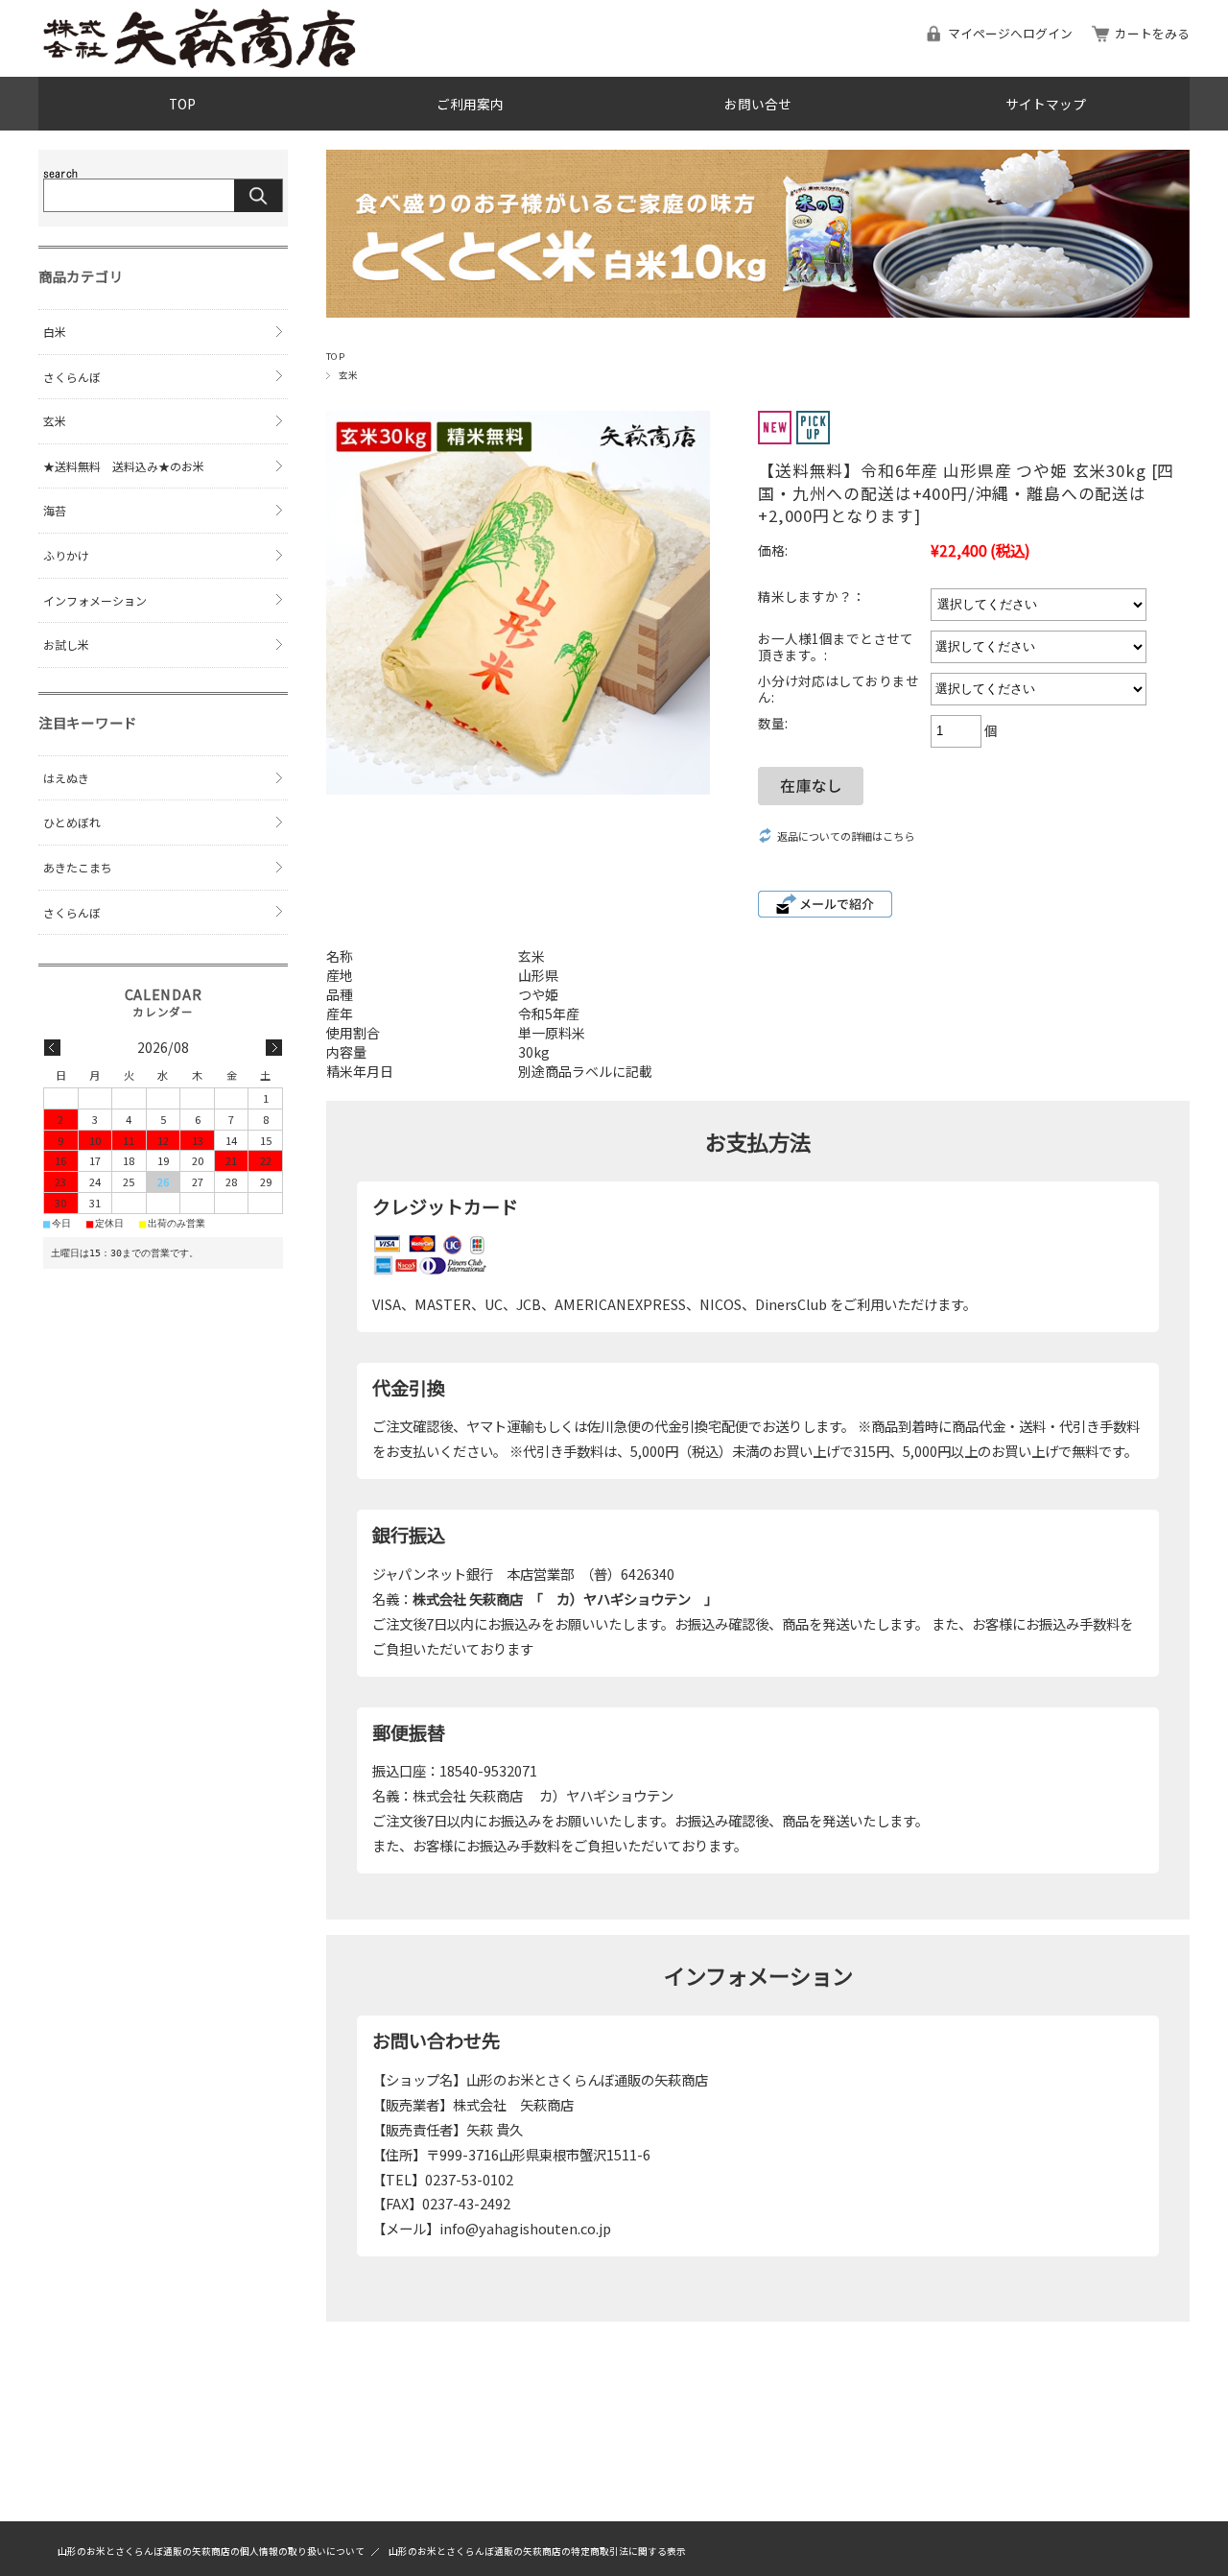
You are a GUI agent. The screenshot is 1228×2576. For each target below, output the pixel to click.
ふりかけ (66, 555)
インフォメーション (95, 600)
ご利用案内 (470, 104)
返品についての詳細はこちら (846, 836)
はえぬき (66, 778)
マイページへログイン (1010, 33)
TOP (182, 104)
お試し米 (66, 644)
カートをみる (1152, 33)
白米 (55, 332)
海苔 (55, 510)
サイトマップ (1046, 104)
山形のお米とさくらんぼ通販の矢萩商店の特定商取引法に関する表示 (537, 2551)
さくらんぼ (72, 377)
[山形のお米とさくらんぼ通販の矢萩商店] (201, 62)
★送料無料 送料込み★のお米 (124, 466)
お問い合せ (758, 104)
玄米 (349, 375)
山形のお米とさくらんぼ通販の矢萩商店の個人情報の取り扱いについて (211, 2551)
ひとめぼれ (72, 822)
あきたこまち (78, 867)
